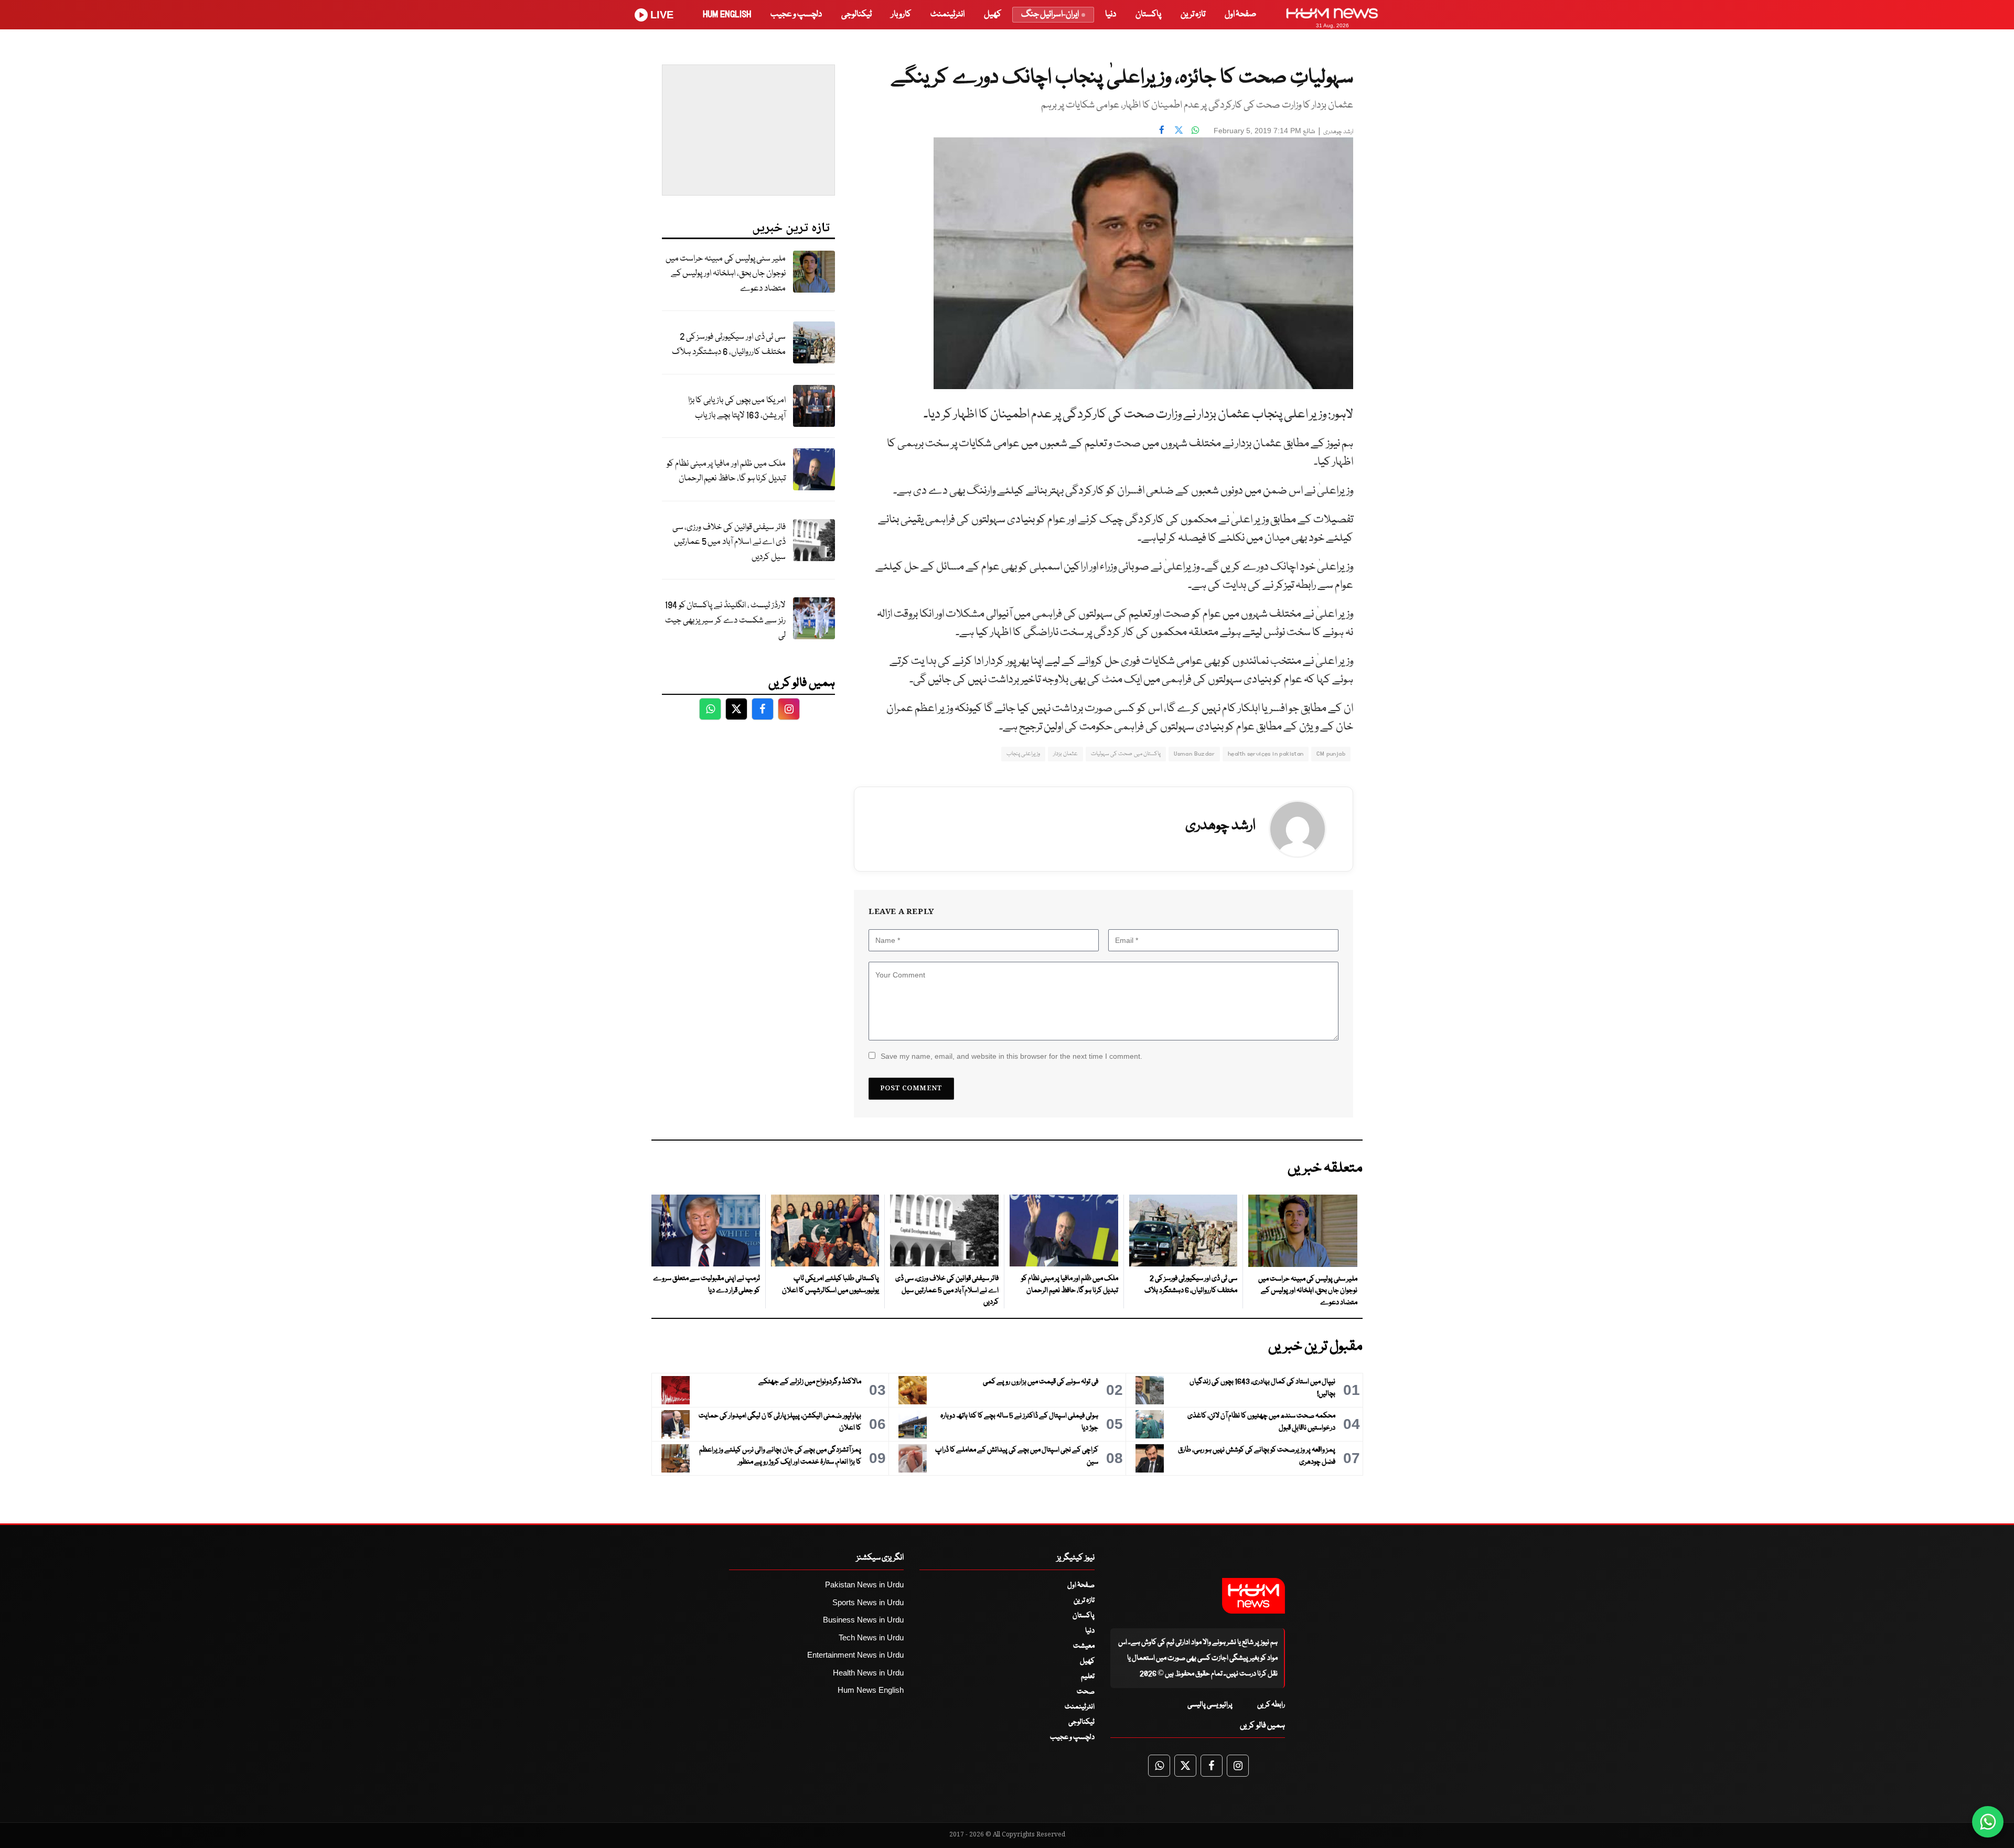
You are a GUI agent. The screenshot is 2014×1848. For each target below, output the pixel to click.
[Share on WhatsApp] (1195, 130)
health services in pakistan (1266, 754)
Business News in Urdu (863, 1620)
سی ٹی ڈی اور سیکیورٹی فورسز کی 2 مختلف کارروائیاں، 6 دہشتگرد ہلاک (729, 345)
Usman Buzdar (1194, 754)
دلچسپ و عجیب (796, 14)
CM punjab (1331, 754)
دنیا (1111, 14)
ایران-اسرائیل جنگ (1050, 14)
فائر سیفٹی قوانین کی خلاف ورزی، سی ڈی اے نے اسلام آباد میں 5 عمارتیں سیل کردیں (729, 542)
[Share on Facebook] (1162, 130)
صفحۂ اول (1240, 14)
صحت (1086, 1692)
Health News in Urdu (868, 1673)
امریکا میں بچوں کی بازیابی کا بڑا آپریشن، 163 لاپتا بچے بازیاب (737, 408)
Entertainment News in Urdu (855, 1655)
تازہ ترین (1193, 14)
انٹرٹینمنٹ (947, 14)
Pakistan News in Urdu (864, 1584)
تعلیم (1088, 1677)
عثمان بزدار (1065, 754)
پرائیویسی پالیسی (1210, 1705)
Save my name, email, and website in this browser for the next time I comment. (1011, 1056)
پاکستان (1148, 14)
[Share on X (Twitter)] (1179, 130)
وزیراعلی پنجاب (1023, 754)
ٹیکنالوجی (856, 14)
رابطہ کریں (1271, 1705)
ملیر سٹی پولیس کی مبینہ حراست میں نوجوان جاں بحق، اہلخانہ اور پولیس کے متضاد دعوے (726, 274)
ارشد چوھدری (1338, 132)
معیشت (1084, 1646)
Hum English (727, 14)
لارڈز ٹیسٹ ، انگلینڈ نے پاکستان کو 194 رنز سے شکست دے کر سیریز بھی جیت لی (725, 620)
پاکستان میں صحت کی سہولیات (1126, 754)
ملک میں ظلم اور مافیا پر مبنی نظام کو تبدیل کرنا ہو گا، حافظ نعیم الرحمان (726, 471)
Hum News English (871, 1690)
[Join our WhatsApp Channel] (1988, 1822)
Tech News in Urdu (871, 1637)
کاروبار (901, 14)
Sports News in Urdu (868, 1602)
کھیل (993, 14)
